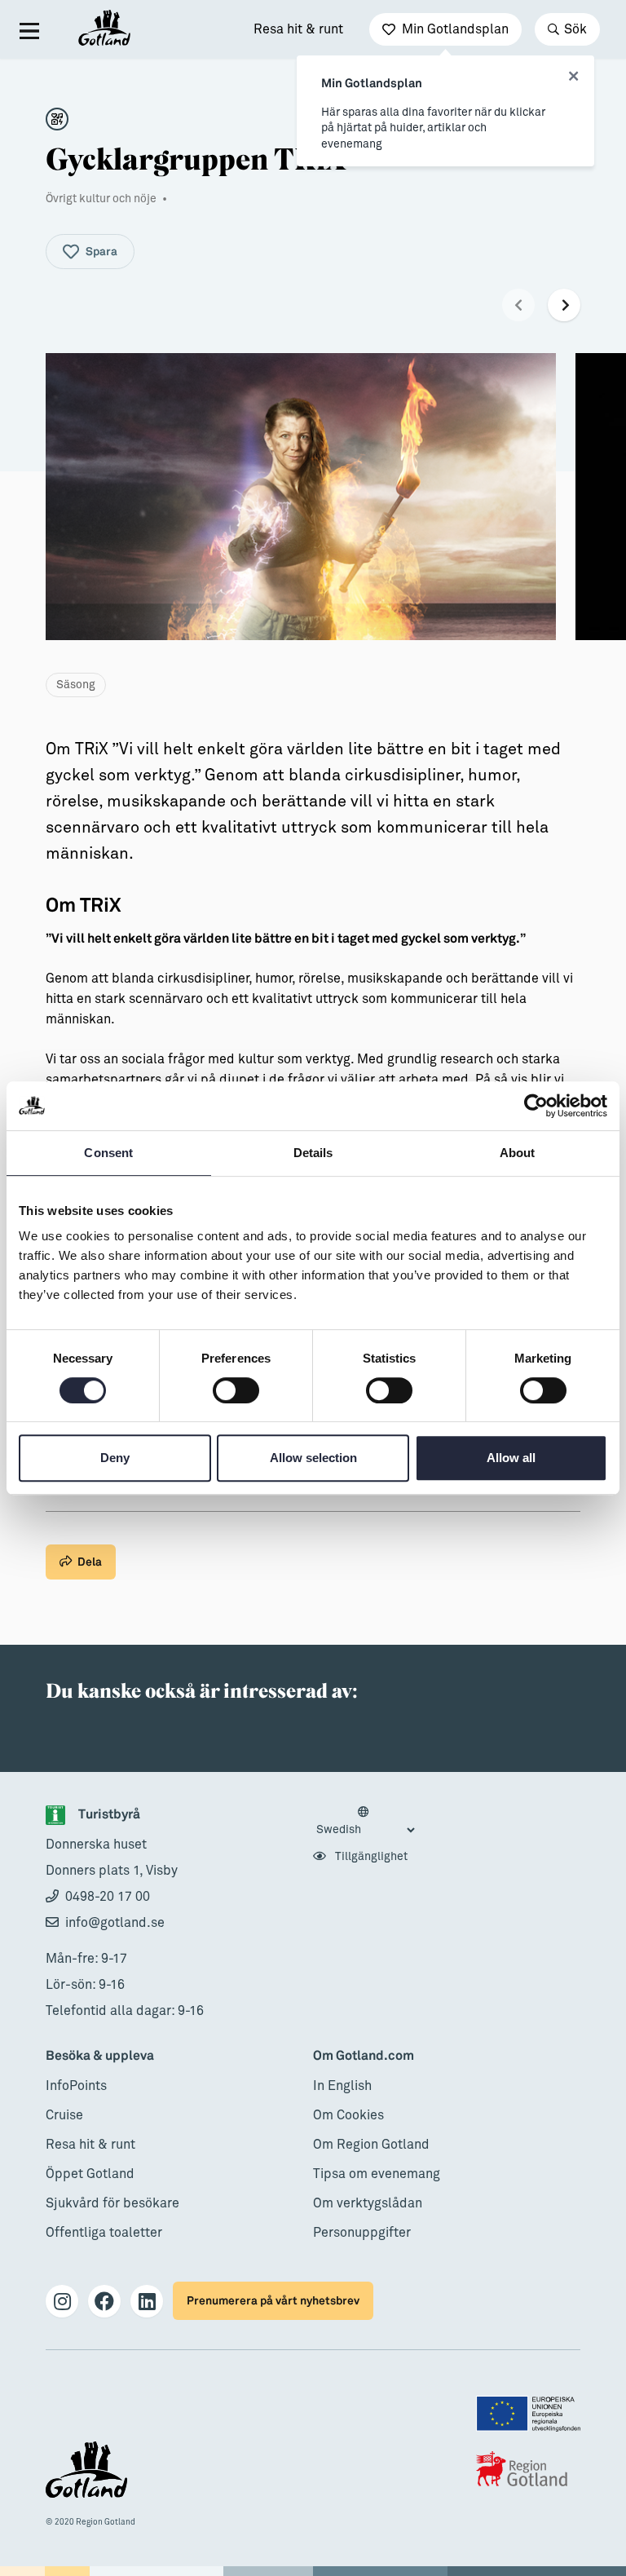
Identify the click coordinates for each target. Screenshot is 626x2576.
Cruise (64, 2115)
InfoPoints (76, 2086)
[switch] (236, 1390)
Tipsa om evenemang (377, 2174)
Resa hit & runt (298, 29)
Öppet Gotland (90, 2174)
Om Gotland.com (364, 2056)
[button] (518, 305)
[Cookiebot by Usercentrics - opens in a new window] (536, 1106)
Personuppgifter (362, 2233)
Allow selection (313, 1458)
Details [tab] (313, 1153)
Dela (90, 1562)
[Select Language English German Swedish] (365, 1822)
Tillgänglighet (370, 1857)
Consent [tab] (108, 1153)
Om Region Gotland (371, 2145)
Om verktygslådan (368, 2203)
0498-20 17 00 (108, 1897)
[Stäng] (573, 77)
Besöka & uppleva (100, 2056)
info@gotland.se (115, 1923)
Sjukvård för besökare (112, 2203)
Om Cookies (348, 2115)
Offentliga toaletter (104, 2233)
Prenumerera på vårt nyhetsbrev (273, 2301)
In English (342, 2086)
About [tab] (518, 1153)
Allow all (511, 1458)
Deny (115, 1458)
